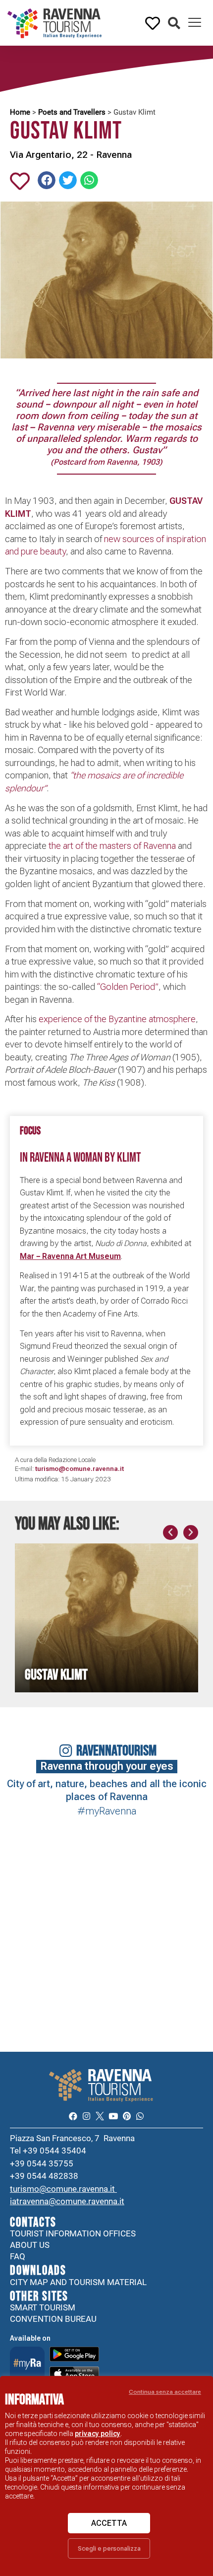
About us (30, 2245)
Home (20, 112)
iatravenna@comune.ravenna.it (67, 2201)
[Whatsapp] (140, 2116)
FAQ (18, 2256)
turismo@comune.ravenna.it (63, 2189)
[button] (174, 24)
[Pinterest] (127, 2116)
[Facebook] (73, 2116)
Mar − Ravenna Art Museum (70, 1256)
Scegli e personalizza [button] (109, 2548)
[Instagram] (86, 2116)
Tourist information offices (73, 2233)
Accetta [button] (109, 2523)
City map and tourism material (78, 2282)
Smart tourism (43, 2307)
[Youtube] (113, 2116)
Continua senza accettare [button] (165, 2392)
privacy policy (98, 2434)
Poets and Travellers (72, 112)
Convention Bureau (53, 2319)
